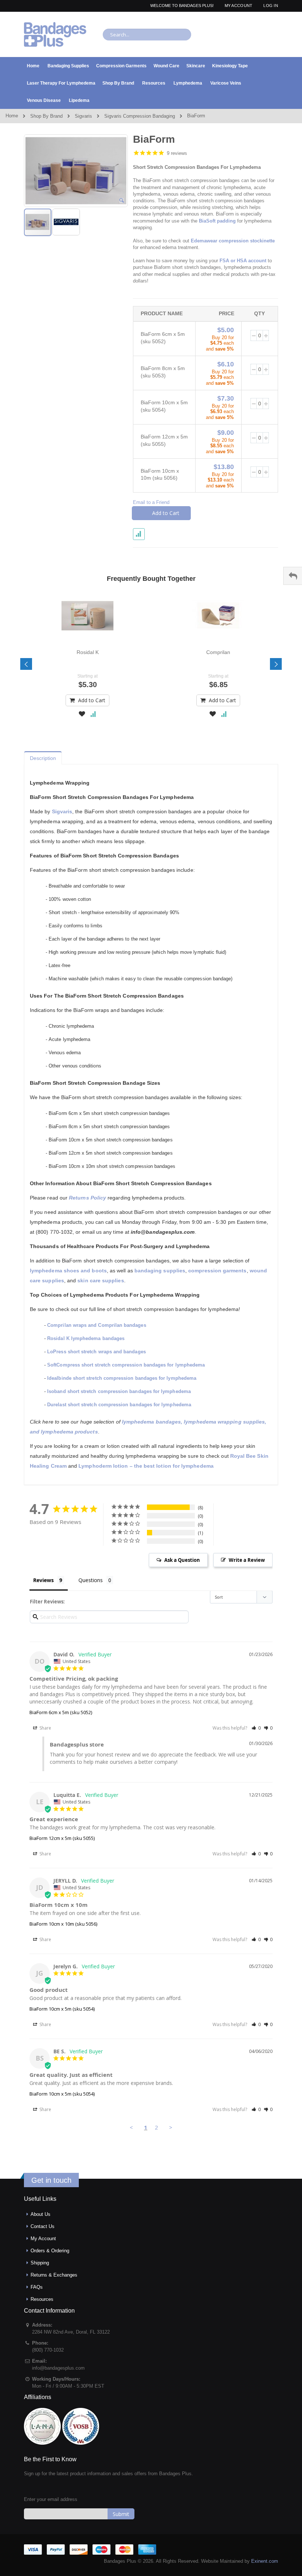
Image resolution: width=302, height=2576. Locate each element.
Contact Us (43, 2226)
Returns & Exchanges (54, 2275)
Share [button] (45, 1728)
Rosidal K (88, 652)
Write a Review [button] (247, 1560)
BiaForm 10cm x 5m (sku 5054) (62, 2009)
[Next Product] (272, 139)
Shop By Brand (46, 116)
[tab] (43, 756)
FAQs (37, 2287)
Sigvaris (83, 116)
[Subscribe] (121, 2514)
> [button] (171, 2127)
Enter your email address (51, 2499)
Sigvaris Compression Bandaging (140, 116)
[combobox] (147, 35)
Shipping (40, 2263)
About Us (41, 2214)
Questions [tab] (91, 1580)
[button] (122, 200)
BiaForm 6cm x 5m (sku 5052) (61, 1712)
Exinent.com (265, 2561)
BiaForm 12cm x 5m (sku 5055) (62, 1838)
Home (12, 116)
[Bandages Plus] (55, 34)
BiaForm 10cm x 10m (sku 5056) (63, 1924)
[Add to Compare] (93, 715)
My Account (239, 6)
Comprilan (218, 652)
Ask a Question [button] (182, 1560)
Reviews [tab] (43, 1580)
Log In (271, 6)
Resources (42, 2299)
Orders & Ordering (50, 2251)
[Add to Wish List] (82, 715)
